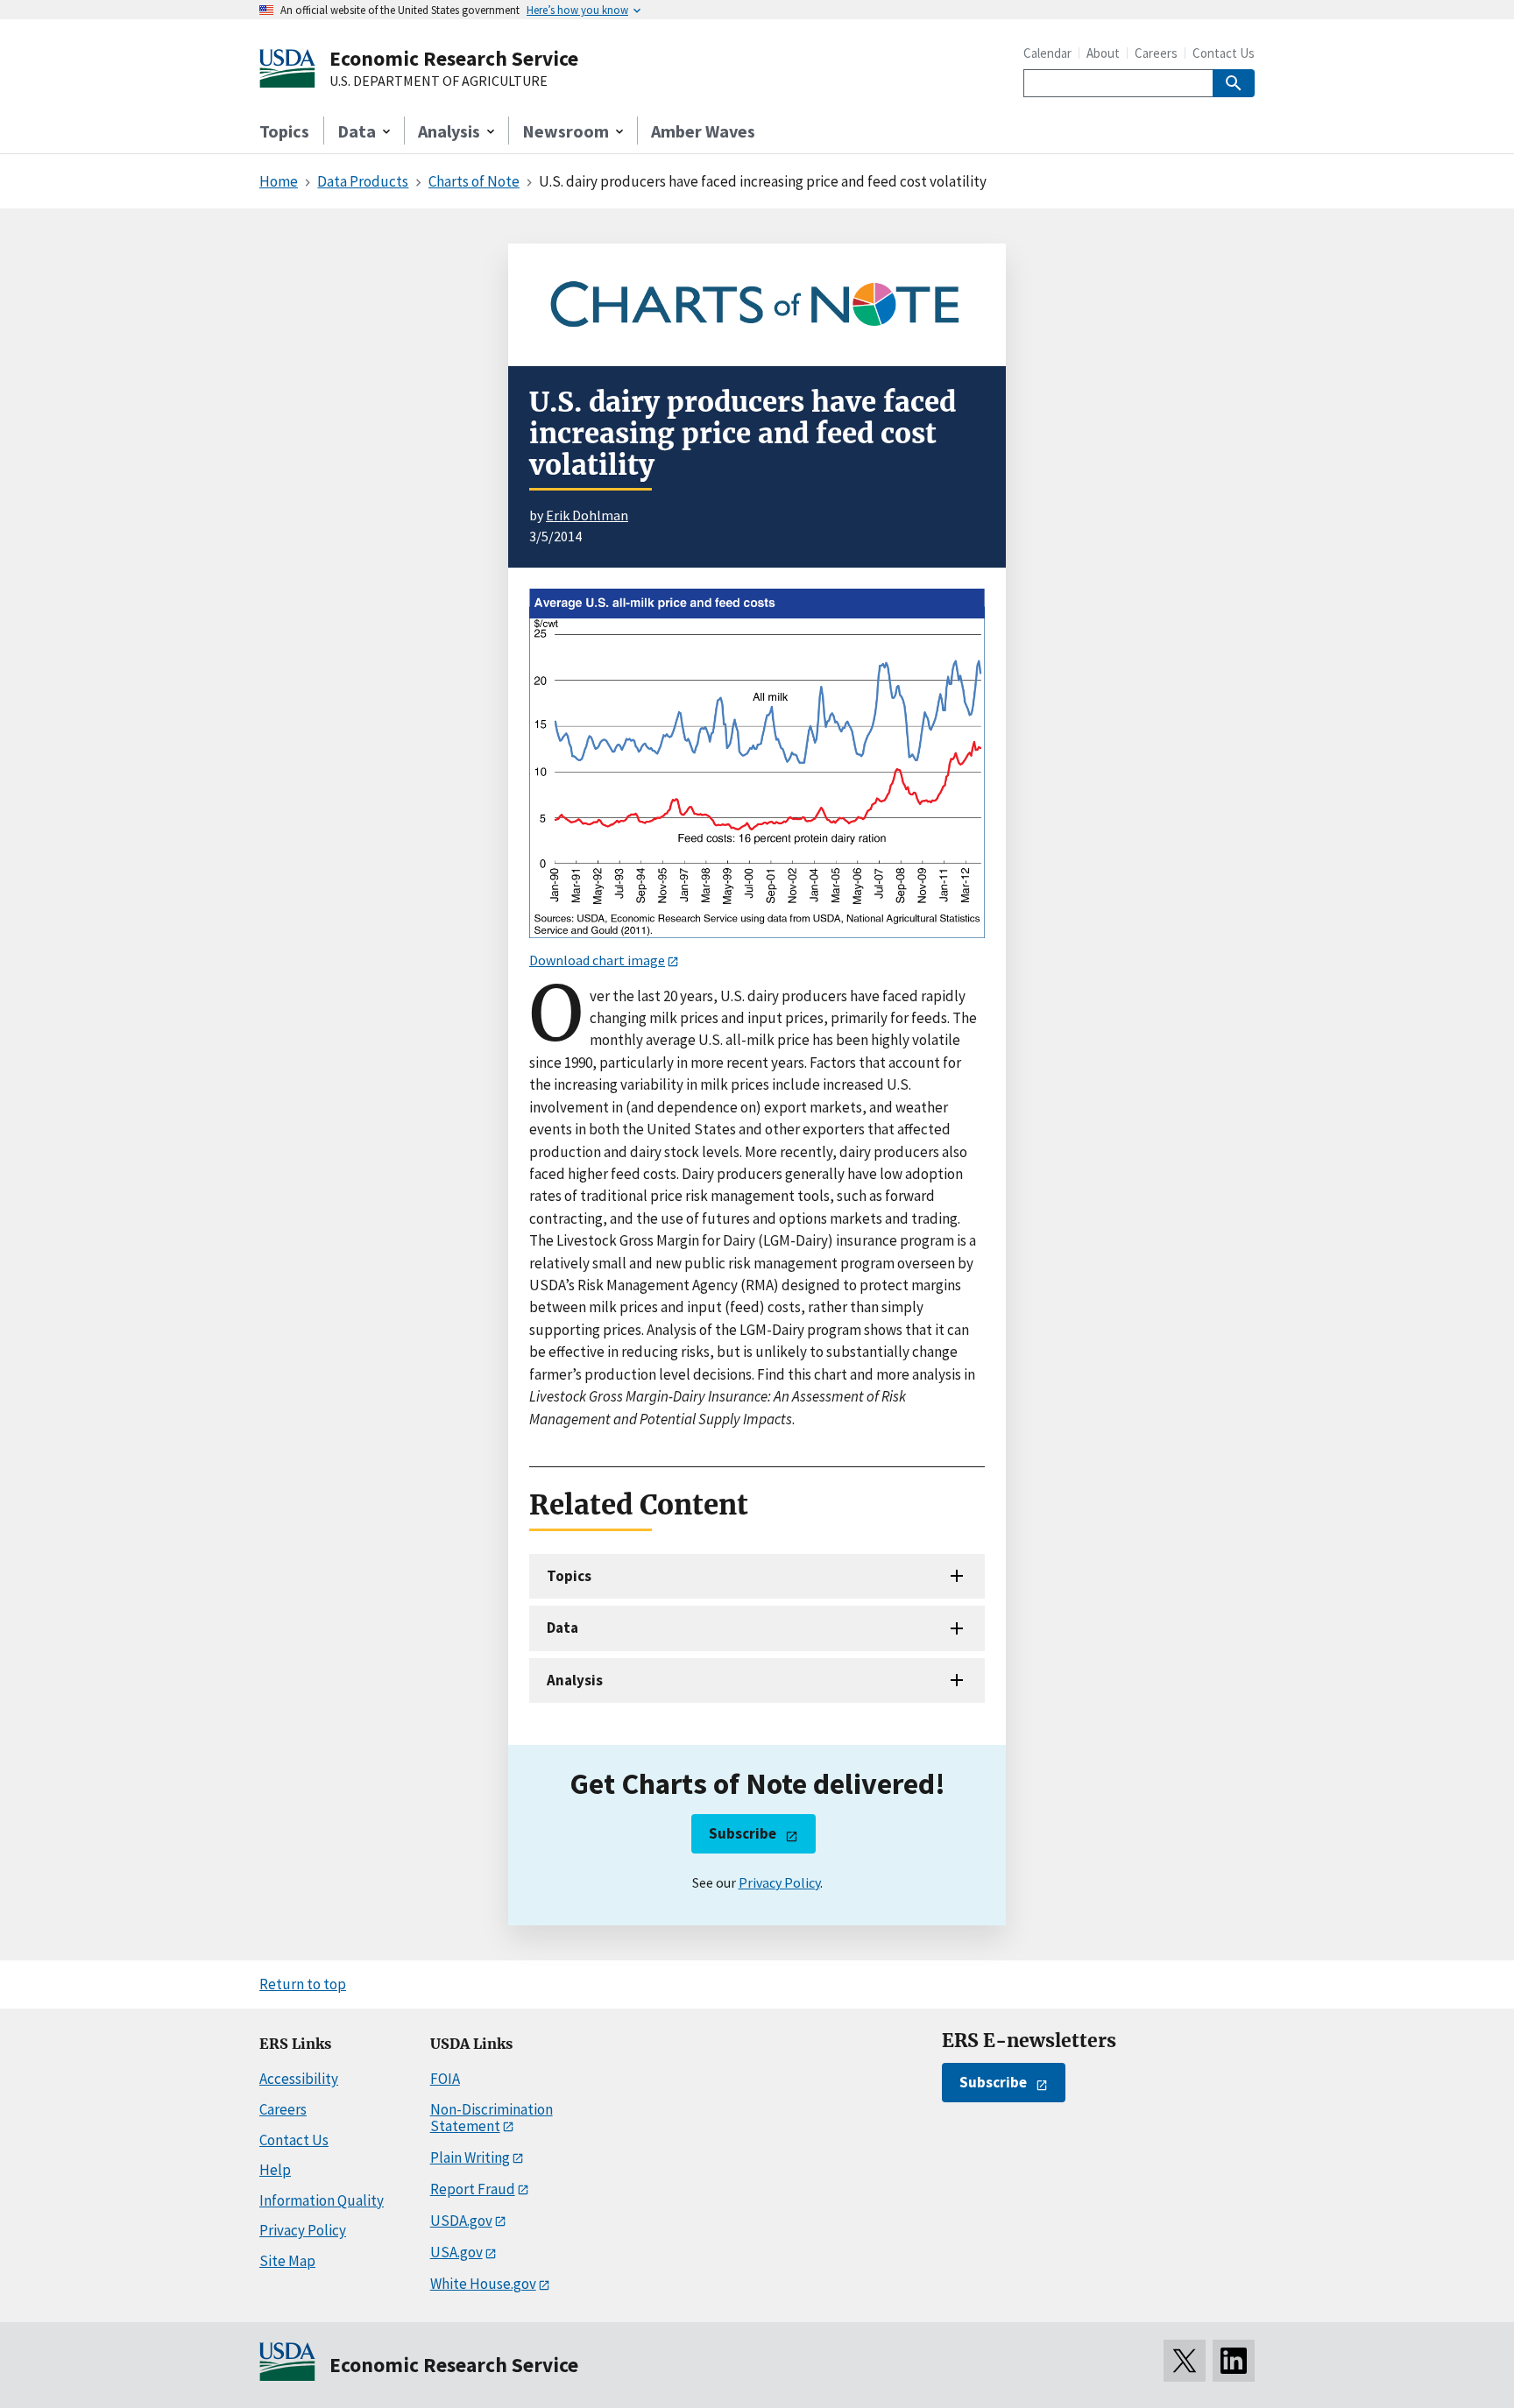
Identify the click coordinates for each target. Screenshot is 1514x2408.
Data (562, 1628)
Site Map (287, 2261)
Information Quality (322, 2200)
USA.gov (456, 2252)
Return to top (303, 1984)
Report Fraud (473, 2189)
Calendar (1047, 53)
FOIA (445, 2079)
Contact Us (1224, 53)
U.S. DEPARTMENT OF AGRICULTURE (439, 81)
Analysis (575, 1680)
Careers (1156, 53)
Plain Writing (470, 2157)
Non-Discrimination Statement (492, 2118)
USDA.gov (461, 2221)
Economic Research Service (454, 58)
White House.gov (483, 2284)
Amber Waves (703, 131)
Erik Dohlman (587, 515)
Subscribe (743, 1833)
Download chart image (597, 960)
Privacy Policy (779, 1882)
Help (275, 2170)
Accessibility (299, 2079)
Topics (284, 131)
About (1103, 53)
